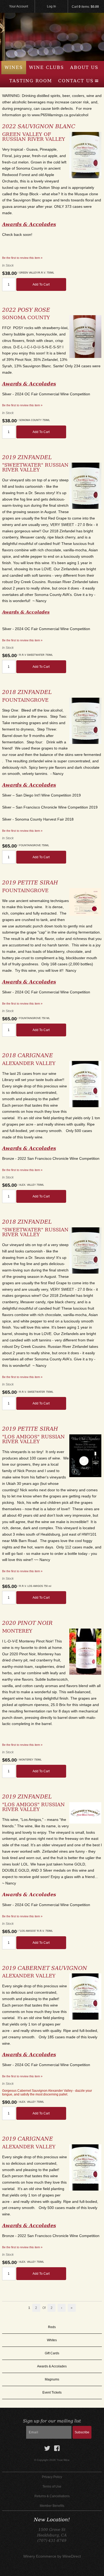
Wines (14, 67)
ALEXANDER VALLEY (29, 1063)
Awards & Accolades (52, 2366)
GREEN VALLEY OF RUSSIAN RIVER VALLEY (34, 137)
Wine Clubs (47, 67)
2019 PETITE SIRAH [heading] (30, 883)
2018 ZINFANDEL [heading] (27, 692)
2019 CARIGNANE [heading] (28, 2139)
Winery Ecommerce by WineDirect (52, 2556)
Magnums (52, 2379)
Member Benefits (52, 2506)
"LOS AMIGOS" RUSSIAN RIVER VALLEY (33, 1439)
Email (17, 2427)
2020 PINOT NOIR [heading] (27, 1623)
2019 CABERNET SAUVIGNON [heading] (45, 1968)
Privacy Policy (52, 2477)
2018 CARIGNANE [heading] (28, 1055)
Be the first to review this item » (22, 258)
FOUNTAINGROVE (25, 700)
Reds (52, 2327)
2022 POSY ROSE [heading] (26, 310)
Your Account (19, 6)
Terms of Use (52, 2487)
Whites (52, 2340)
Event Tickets (52, 2392)
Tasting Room (31, 81)
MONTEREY (17, 1631)
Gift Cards (52, 2353)
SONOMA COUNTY (26, 317)
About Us (84, 67)
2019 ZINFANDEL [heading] (27, 457)
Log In (51, 6)
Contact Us (76, 81)
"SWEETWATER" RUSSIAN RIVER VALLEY (35, 467)
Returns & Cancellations (52, 2496)
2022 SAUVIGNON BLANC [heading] (39, 126)
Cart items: (85, 7)
